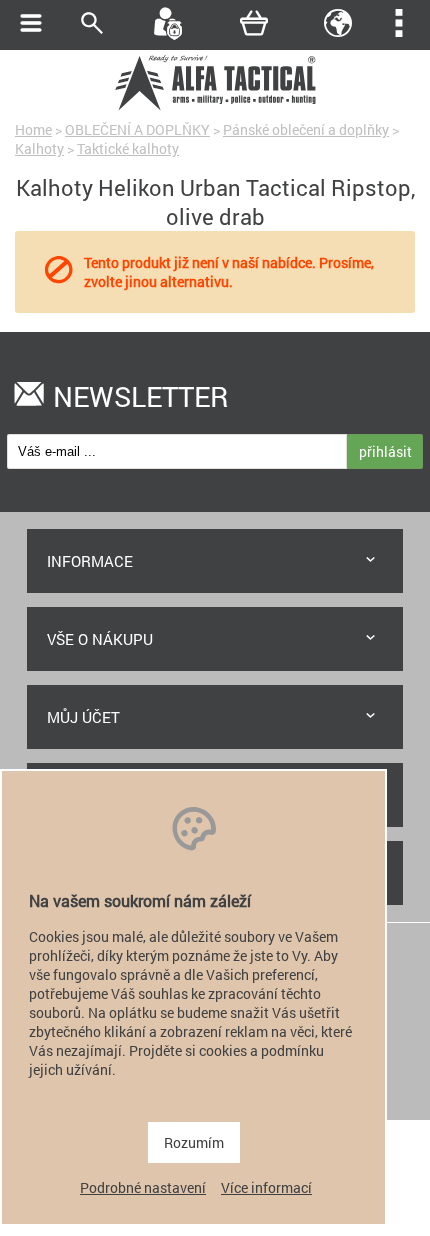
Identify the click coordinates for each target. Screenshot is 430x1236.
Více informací (266, 1187)
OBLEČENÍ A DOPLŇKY (137, 129)
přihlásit (385, 451)
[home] (215, 107)
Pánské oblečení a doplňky (306, 129)
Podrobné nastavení (143, 1187)
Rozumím (194, 1142)
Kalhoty (39, 148)
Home (33, 129)
